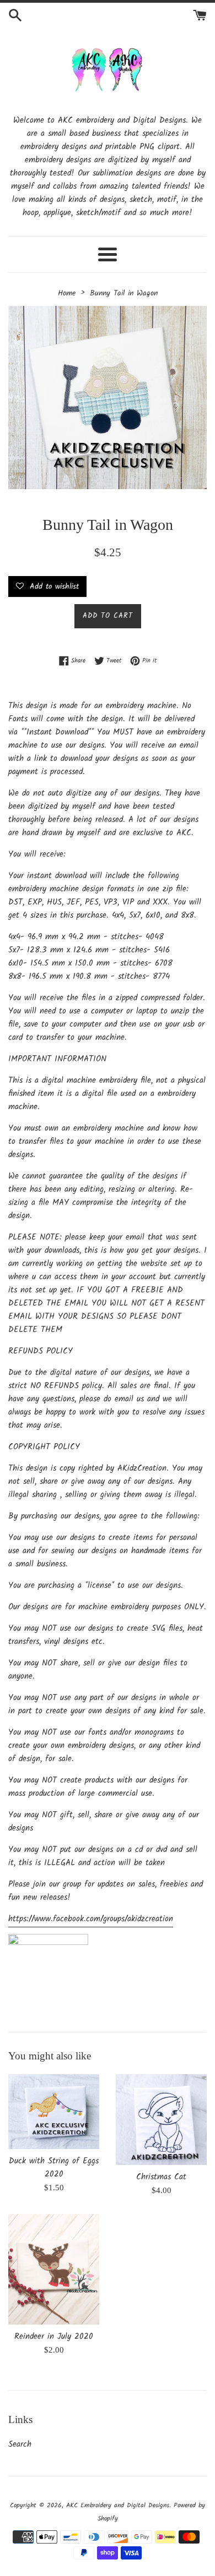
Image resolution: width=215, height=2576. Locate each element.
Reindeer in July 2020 (54, 2337)
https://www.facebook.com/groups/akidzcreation (91, 1919)
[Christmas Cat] (161, 2120)
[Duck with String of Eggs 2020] (54, 2112)
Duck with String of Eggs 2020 (54, 2168)
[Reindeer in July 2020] (54, 2269)
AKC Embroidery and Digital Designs (118, 2505)
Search (20, 2445)
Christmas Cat (161, 2177)
